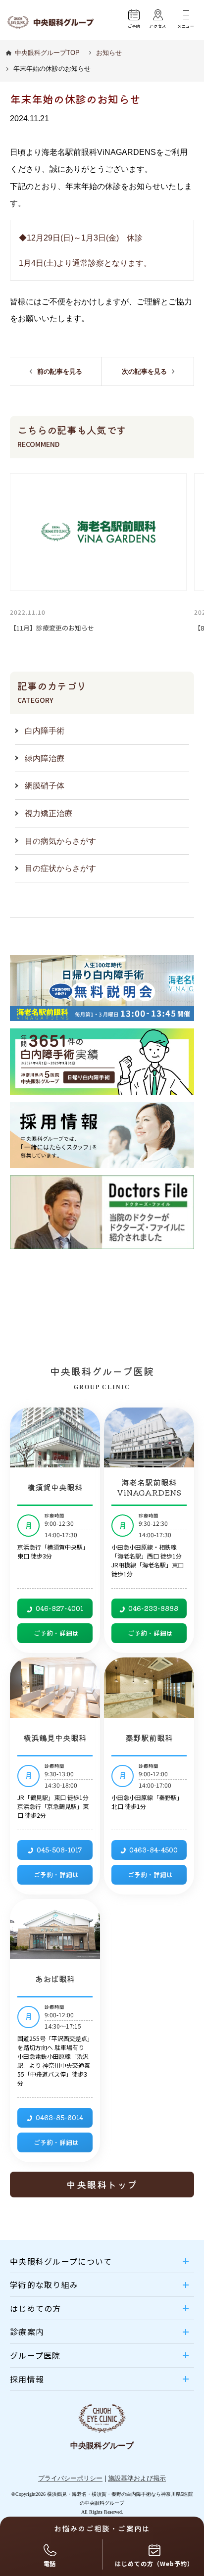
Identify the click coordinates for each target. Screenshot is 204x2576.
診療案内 (27, 2332)
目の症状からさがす (60, 868)
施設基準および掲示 (137, 2478)
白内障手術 (45, 730)
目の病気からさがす (60, 841)
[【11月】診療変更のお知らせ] (98, 532)
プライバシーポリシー (70, 2478)
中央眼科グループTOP (47, 53)
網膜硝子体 (45, 785)
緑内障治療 (45, 758)
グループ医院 (35, 2356)
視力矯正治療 (49, 813)
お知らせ (109, 53)
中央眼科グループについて (61, 2261)
